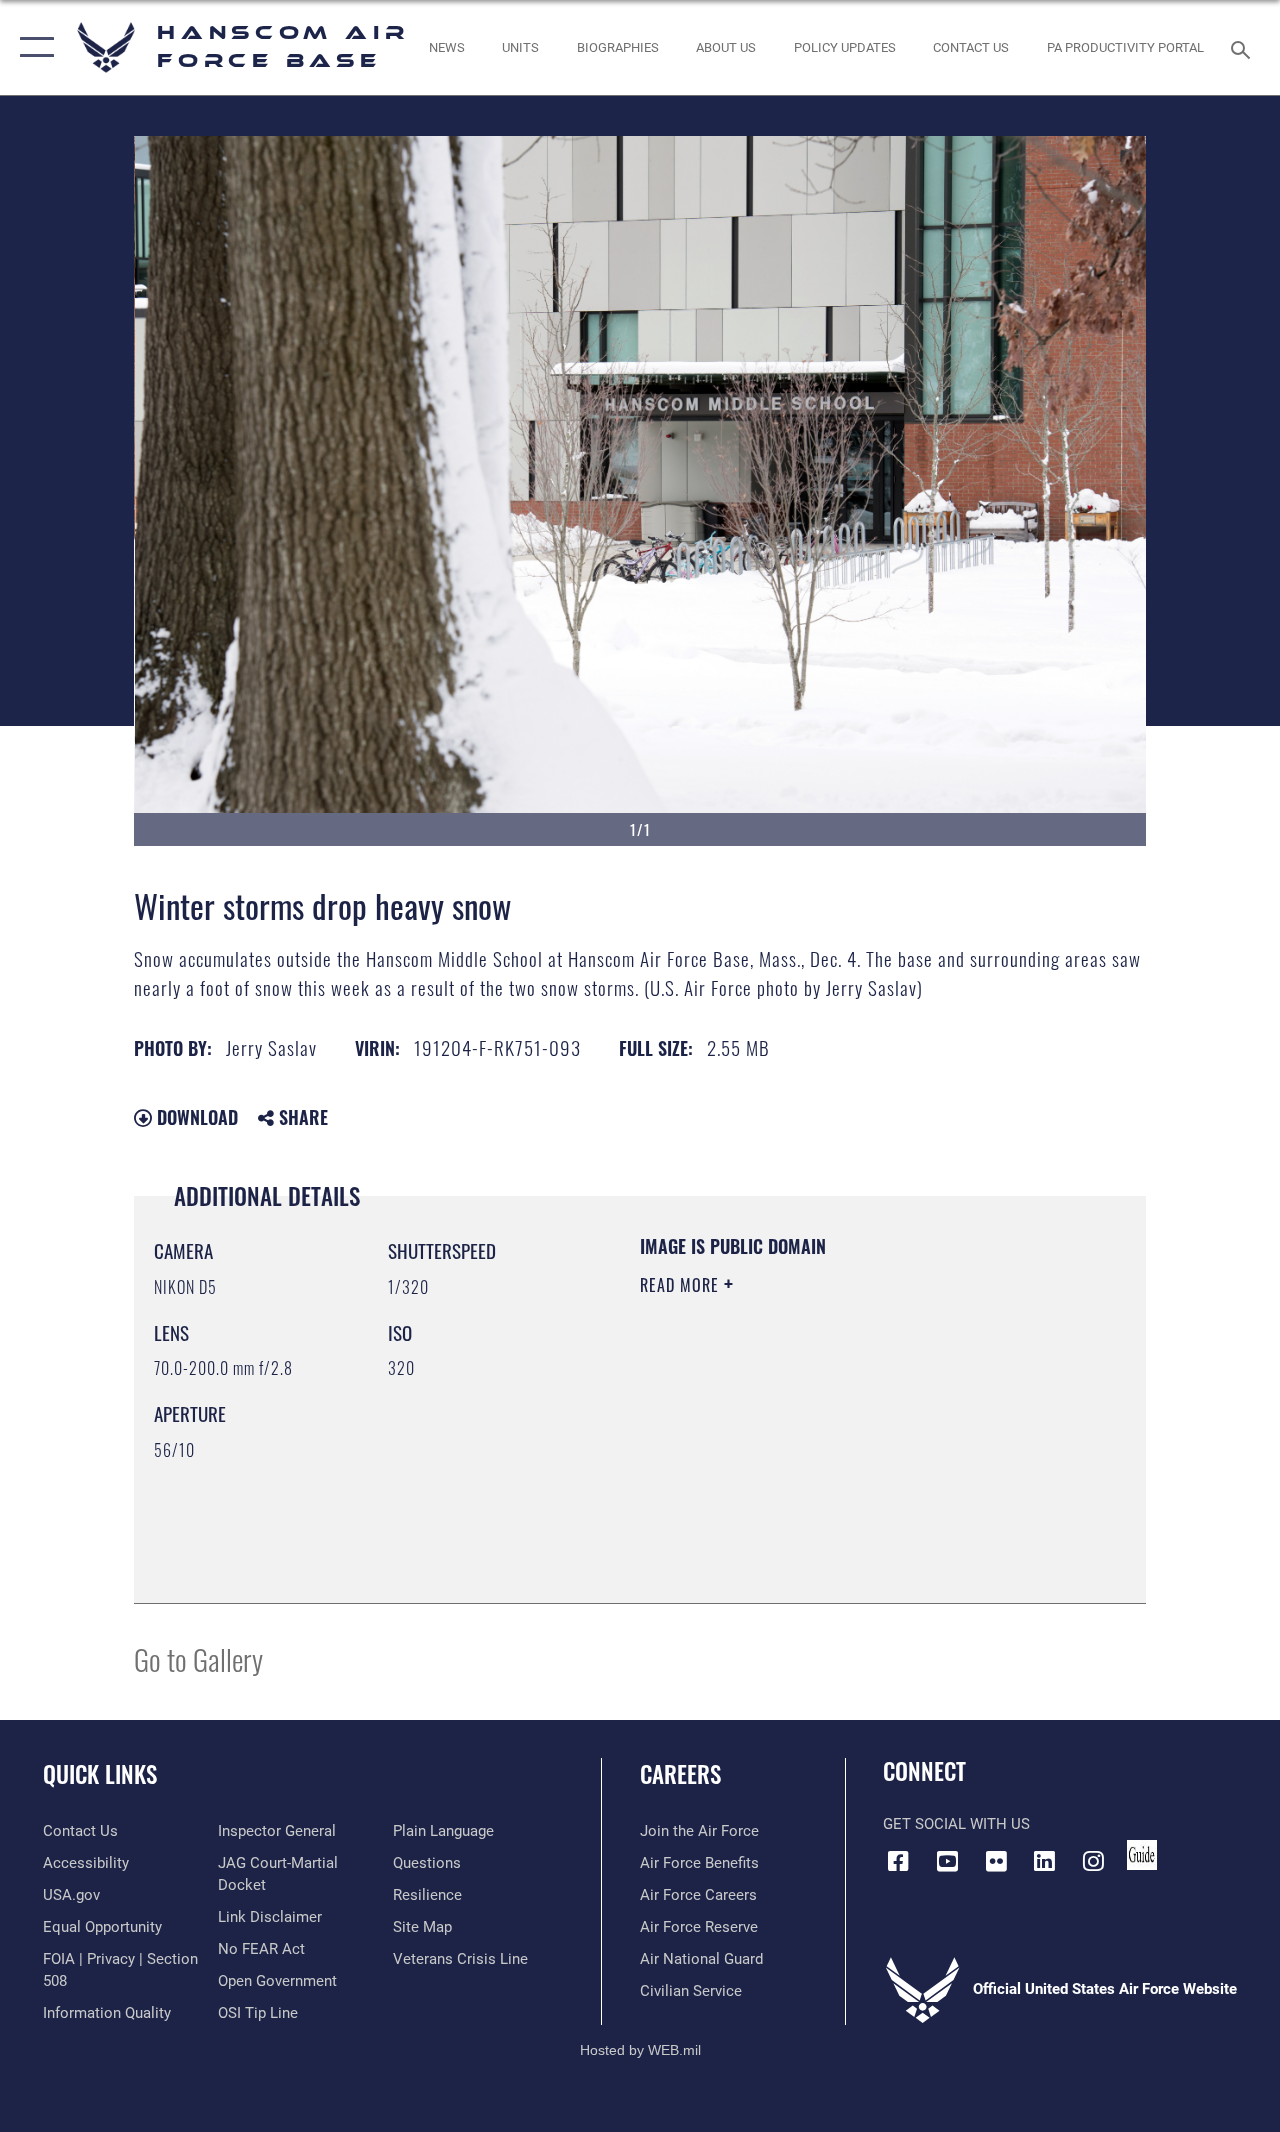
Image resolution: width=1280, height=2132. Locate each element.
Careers (680, 1774)
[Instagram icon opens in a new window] (1094, 1861)
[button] (32, 47)
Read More (682, 1285)
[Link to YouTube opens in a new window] (947, 1861)
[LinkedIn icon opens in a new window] (1045, 1861)
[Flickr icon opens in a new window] (996, 1861)
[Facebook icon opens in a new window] (898, 1861)
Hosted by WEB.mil (640, 2050)
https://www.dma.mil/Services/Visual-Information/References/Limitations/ (819, 1454)
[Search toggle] (1244, 47)
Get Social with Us (956, 1824)
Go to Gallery (198, 1658)
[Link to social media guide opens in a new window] (1142, 1855)
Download (195, 1117)
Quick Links (100, 1774)
